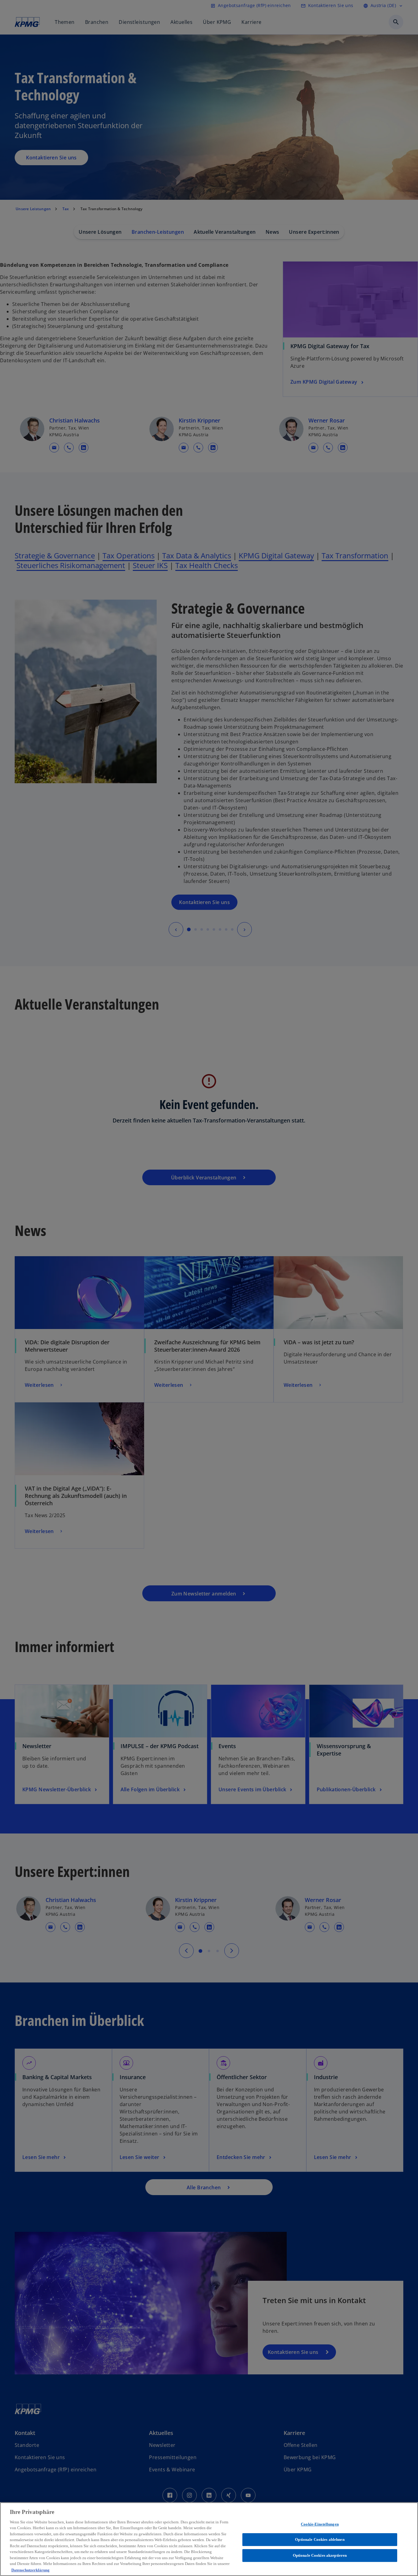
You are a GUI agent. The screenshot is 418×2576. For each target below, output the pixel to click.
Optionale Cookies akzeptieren (320, 2555)
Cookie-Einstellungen (320, 2524)
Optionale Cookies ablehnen (320, 2539)
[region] (209, 2539)
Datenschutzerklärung (30, 2570)
